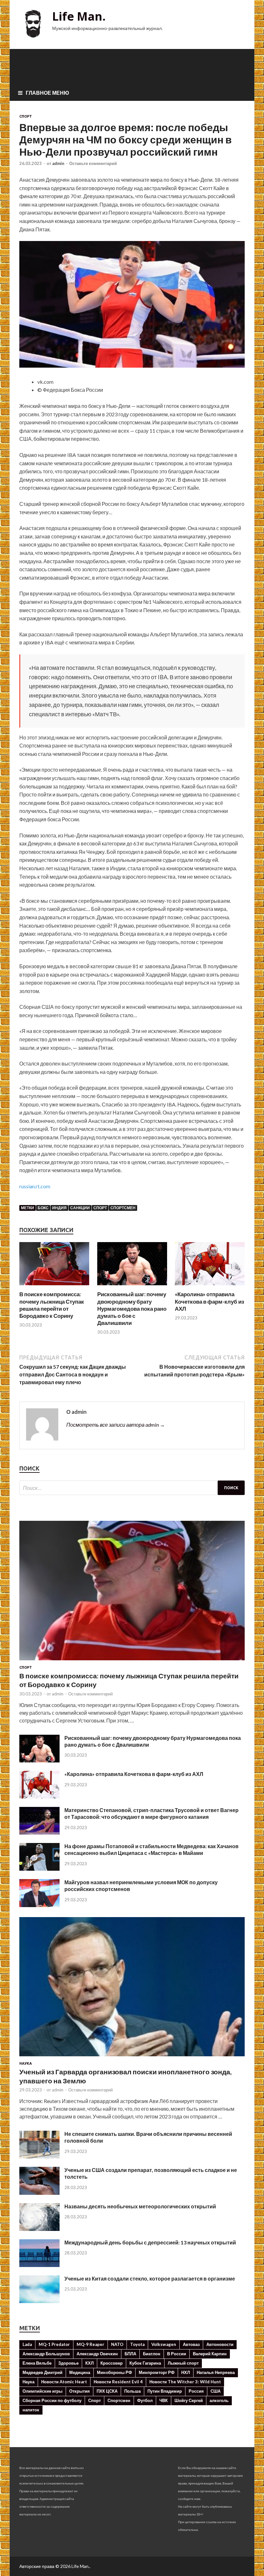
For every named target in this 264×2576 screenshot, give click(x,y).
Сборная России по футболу (52, 2400)
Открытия (80, 2391)
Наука (26, 2063)
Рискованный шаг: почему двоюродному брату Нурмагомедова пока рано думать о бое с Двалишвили (132, 1308)
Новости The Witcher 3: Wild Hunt (185, 2382)
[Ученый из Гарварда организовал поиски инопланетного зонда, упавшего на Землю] (132, 2057)
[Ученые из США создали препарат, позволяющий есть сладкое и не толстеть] (39, 2193)
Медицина (80, 2372)
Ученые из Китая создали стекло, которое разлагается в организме (150, 2278)
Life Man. (79, 16)
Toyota (137, 2344)
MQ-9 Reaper (90, 2344)
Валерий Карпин (210, 2354)
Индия (59, 1208)
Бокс (43, 1208)
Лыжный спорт (183, 2363)
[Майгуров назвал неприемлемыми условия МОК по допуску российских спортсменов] (39, 1905)
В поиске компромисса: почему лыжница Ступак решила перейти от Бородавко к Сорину (52, 1305)
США (216, 2391)
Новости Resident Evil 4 (118, 2382)
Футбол (145, 2400)
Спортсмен (123, 1208)
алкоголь (219, 2400)
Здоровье (68, 2363)
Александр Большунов (46, 2354)
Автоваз (191, 2344)
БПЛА (130, 2354)
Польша (132, 2391)
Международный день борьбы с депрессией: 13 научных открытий (150, 2242)
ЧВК (164, 2400)
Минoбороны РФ (114, 2372)
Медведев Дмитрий (42, 2372)
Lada (27, 2344)
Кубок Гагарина (145, 2363)
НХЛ (186, 2372)
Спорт (26, 116)
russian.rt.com (35, 1186)
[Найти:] (132, 1488)
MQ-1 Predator (54, 2344)
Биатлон (152, 2354)
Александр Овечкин (97, 2354)
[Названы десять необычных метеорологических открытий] (39, 2229)
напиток (31, 2410)
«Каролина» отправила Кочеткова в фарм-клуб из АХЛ (209, 1301)
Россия (196, 2391)
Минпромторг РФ (157, 2372)
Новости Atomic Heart (64, 2382)
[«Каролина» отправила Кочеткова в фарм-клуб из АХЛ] (210, 1287)
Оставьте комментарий (93, 163)
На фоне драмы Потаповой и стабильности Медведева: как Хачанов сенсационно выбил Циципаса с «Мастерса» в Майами (151, 1849)
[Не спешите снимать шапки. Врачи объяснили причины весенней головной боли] (39, 2156)
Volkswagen (164, 2344)
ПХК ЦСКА (107, 2391)
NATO (117, 2344)
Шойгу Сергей (189, 2400)
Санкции (80, 1208)
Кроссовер (112, 2363)
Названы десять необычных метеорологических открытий (140, 2206)
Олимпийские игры (42, 2391)
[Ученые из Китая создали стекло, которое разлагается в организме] (39, 2301)
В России (177, 2354)
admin (58, 163)
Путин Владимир (165, 2391)
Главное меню (47, 93)
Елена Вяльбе (37, 2363)
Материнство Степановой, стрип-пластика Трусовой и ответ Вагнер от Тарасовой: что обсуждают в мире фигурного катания (151, 1813)
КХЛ (90, 2363)
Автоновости (220, 2344)
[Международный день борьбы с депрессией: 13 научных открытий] (39, 2265)
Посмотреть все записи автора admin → (116, 1425)
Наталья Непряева (216, 2372)
